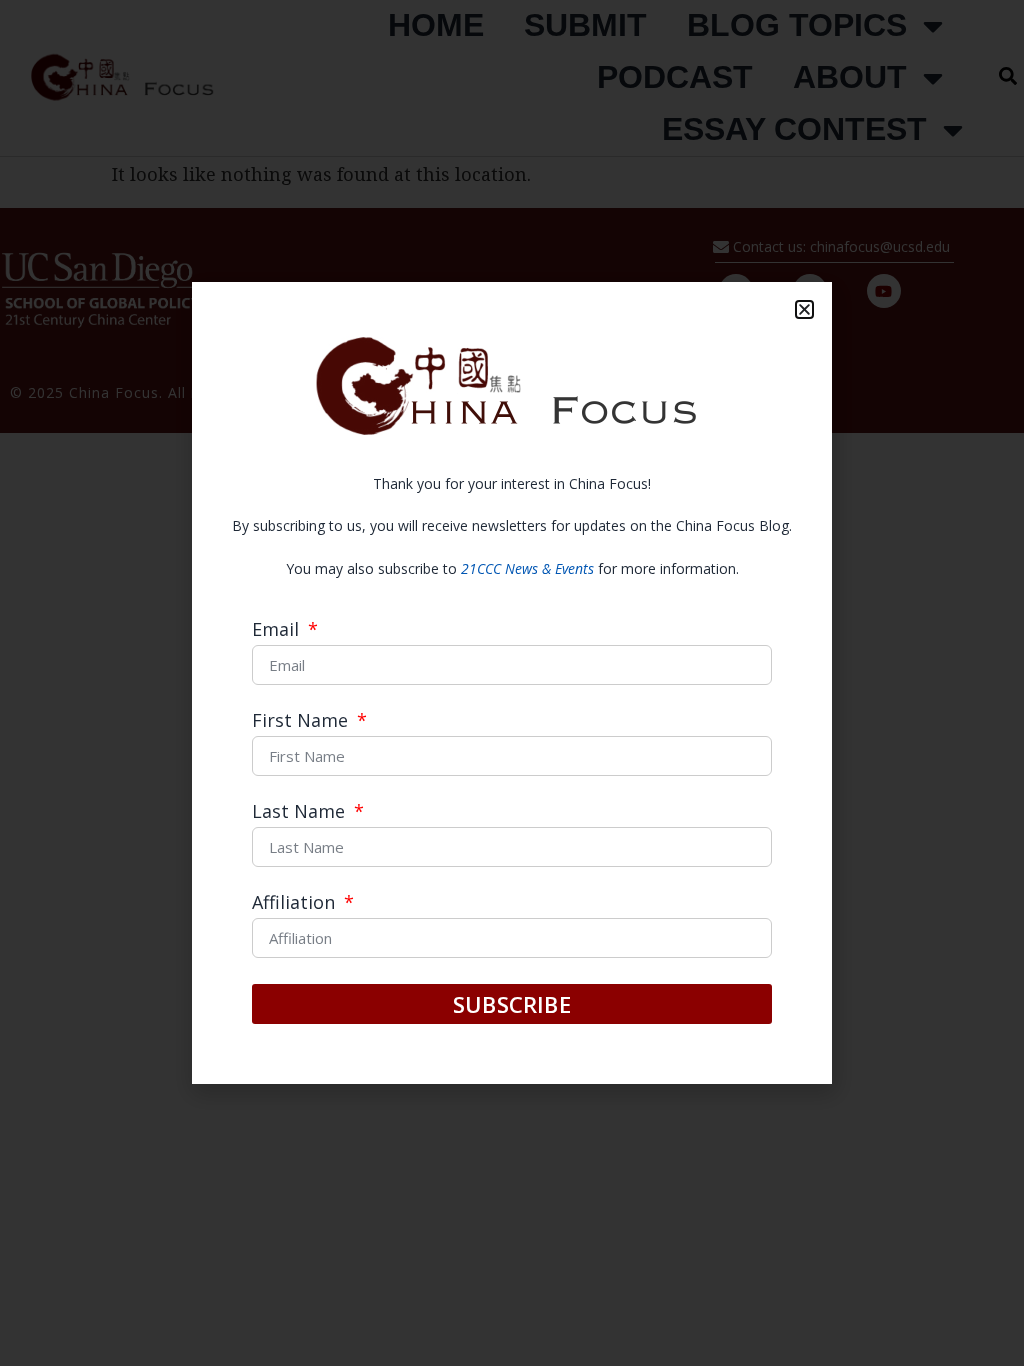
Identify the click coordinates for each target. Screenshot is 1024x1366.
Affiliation (296, 903)
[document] (512, 683)
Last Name (301, 812)
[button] (804, 309)
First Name (302, 721)
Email (278, 630)
